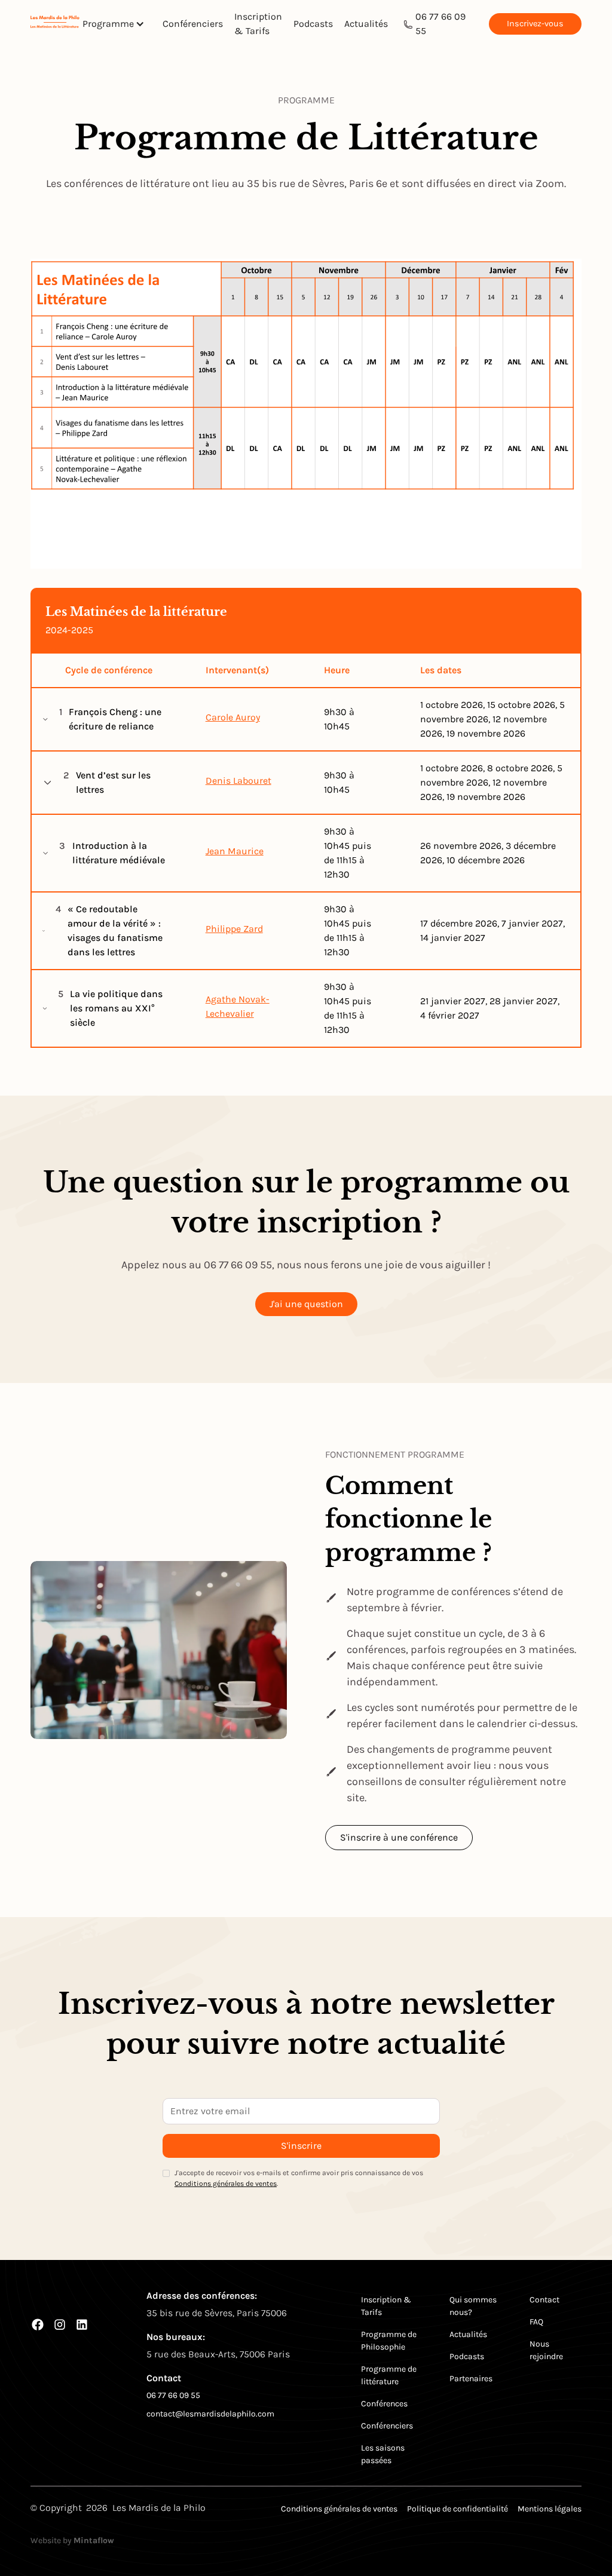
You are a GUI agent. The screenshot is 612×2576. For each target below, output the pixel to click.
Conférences (384, 2404)
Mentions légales (550, 2509)
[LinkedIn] (82, 2324)
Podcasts (313, 24)
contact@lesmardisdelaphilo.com (210, 2414)
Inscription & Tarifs (258, 24)
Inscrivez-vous (535, 24)
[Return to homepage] (55, 24)
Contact (544, 2300)
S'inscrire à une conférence (399, 1837)
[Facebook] (38, 2324)
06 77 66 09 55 (440, 24)
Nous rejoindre (546, 2350)
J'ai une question (306, 1304)
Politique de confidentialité (458, 2509)
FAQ (536, 2322)
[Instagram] (60, 2324)
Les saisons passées (383, 2454)
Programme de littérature (389, 2375)
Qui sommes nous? (473, 2306)
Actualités (366, 24)
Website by (72, 2540)
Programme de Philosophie (389, 2341)
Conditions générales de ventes (226, 2184)
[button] (118, 24)
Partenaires (471, 2379)
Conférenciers (193, 24)
